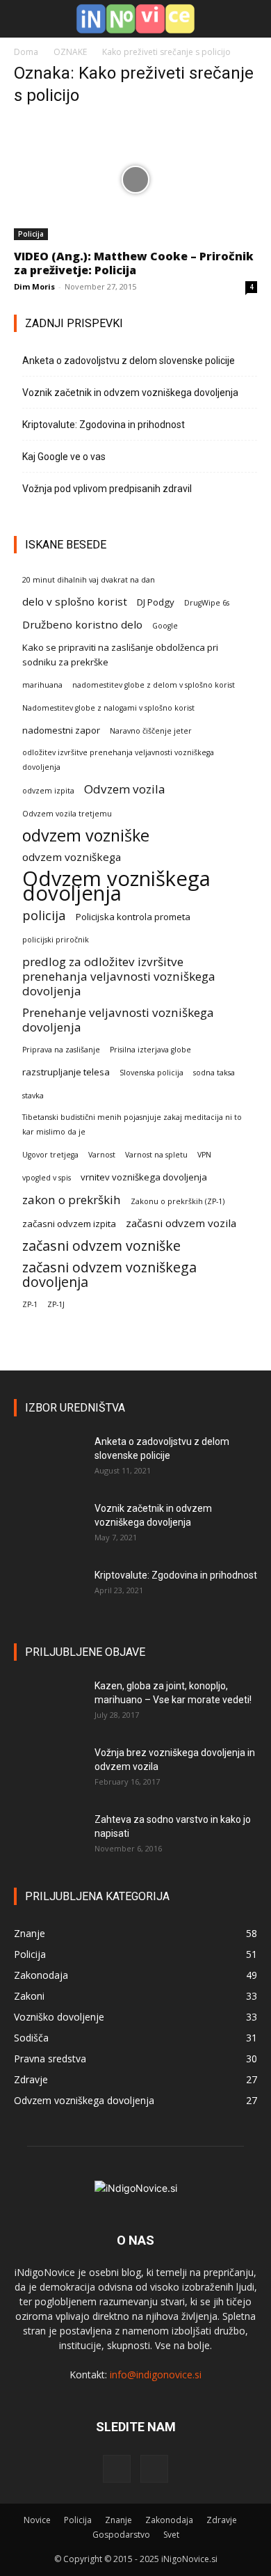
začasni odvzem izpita (69, 1224)
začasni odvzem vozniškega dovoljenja (109, 1274)
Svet (171, 2535)
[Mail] (117, 2469)
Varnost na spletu (156, 1155)
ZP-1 (30, 1304)
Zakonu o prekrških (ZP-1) (178, 1201)
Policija (31, 234)
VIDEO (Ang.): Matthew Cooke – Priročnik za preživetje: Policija (134, 263)
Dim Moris (34, 286)
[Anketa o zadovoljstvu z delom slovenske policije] (49, 1459)
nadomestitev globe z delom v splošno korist (154, 685)
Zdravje (222, 2520)
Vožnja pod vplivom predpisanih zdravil (107, 489)
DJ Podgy (156, 602)
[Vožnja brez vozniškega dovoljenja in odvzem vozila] (49, 1770)
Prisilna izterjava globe (150, 1050)
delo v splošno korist (75, 601)
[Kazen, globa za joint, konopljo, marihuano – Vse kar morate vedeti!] (49, 1703)
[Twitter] (154, 2469)
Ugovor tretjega (50, 1155)
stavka (33, 1096)
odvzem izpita (48, 791)
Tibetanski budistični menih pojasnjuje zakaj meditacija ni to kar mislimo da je (132, 1124)
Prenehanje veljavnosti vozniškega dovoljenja (118, 1020)
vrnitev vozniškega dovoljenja (144, 1177)
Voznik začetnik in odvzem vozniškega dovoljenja (130, 393)
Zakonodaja (169, 2520)
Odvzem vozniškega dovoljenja (116, 886)
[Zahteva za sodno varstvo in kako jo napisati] (49, 1837)
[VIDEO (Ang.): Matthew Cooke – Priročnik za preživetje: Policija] (135, 180)
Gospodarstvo (121, 2535)
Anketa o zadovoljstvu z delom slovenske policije (129, 361)
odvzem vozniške (86, 836)
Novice (37, 2520)
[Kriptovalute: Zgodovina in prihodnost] (49, 1593)
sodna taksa (214, 1073)
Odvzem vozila (125, 789)
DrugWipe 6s (207, 603)
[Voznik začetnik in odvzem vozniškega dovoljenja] (49, 1526)
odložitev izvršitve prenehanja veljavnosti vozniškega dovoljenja (118, 760)
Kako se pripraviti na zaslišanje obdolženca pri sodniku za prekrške (120, 655)
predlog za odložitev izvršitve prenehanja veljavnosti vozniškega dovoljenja (119, 976)
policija (44, 915)
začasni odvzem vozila (181, 1223)
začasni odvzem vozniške (101, 1246)
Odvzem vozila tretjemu (67, 814)
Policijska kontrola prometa (133, 917)
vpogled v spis (47, 1178)
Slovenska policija (151, 1073)
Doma (26, 52)
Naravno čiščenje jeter (151, 731)
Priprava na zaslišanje (61, 1050)
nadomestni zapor (61, 730)
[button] (24, 19)
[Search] (252, 19)
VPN (204, 1155)
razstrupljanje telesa (66, 1072)
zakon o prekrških (72, 1200)
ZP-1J (56, 1304)
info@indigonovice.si (156, 2374)
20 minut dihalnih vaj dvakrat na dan (89, 580)
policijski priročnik (56, 940)
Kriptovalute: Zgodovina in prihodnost (104, 425)
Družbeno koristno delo (82, 624)
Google (165, 626)
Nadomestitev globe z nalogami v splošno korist (108, 708)
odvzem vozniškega (72, 857)
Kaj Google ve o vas (64, 457)
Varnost (102, 1155)
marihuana (42, 685)
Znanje (118, 2520)
